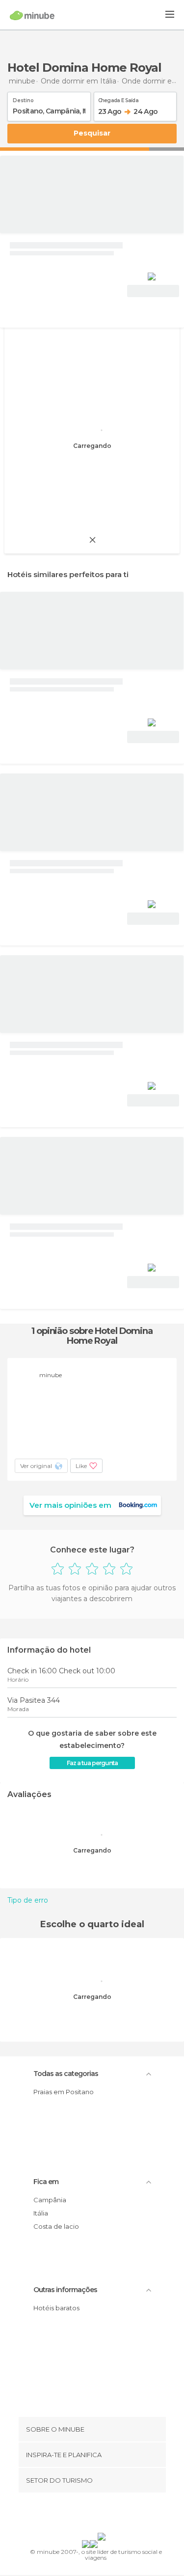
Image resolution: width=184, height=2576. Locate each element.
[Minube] (32, 15)
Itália (41, 2213)
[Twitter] (89, 2515)
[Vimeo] (102, 2515)
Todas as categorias (66, 2074)
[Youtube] (115, 2515)
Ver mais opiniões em (70, 1505)
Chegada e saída (118, 99)
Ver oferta (153, 291)
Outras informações (65, 2290)
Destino (23, 99)
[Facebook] (77, 2515)
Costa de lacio (56, 2226)
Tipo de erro (28, 1900)
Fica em (46, 2182)
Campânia (50, 2200)
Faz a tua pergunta (92, 1763)
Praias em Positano (64, 2092)
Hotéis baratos (56, 2308)
